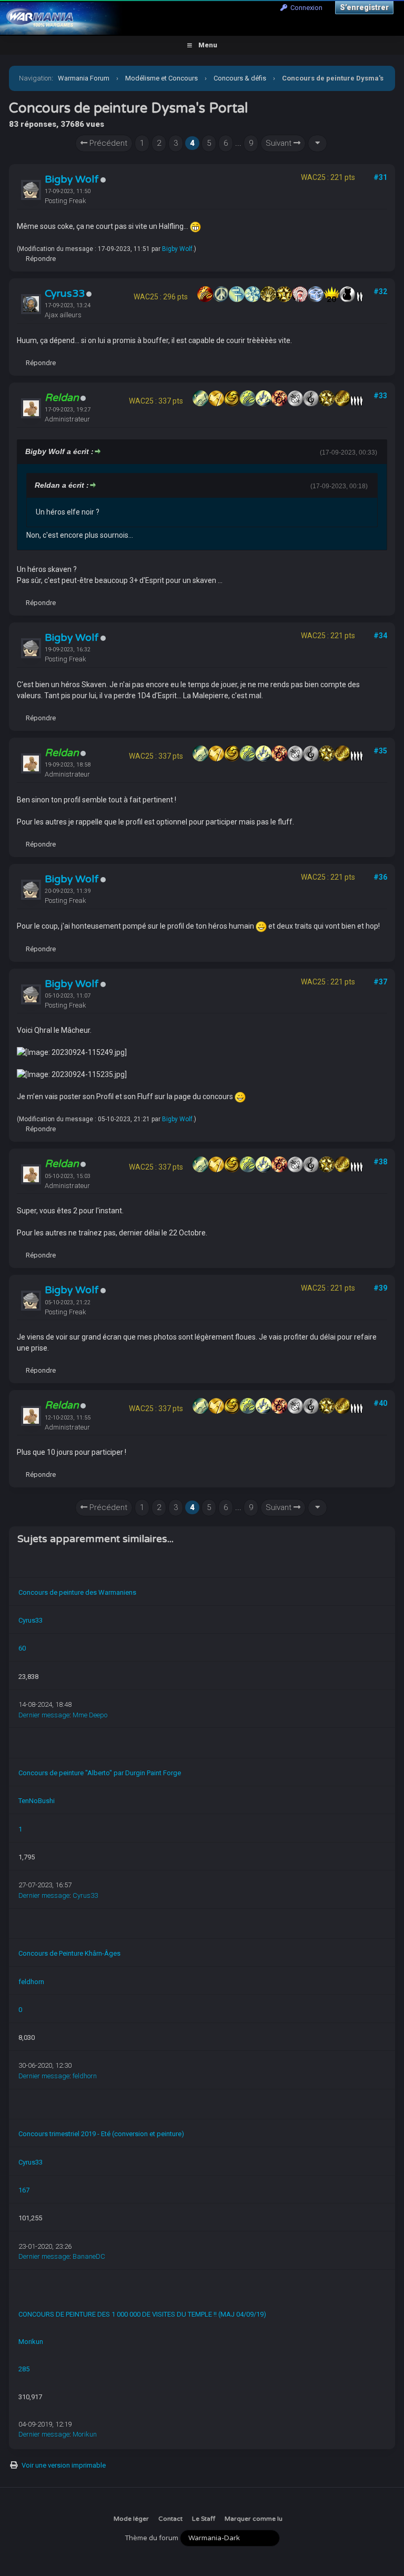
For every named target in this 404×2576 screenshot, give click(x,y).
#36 (380, 877)
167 (24, 2190)
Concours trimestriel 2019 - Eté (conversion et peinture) (101, 2134)
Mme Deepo (90, 1715)
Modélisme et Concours (161, 78)
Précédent (107, 143)
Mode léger (131, 2519)
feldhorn (31, 1982)
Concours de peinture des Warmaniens (77, 1592)
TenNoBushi (37, 1801)
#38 (380, 1162)
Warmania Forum (84, 78)
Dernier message (44, 1715)
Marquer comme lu (254, 2519)
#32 (380, 291)
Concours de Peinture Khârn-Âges (69, 1953)
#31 (380, 177)
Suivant (280, 143)
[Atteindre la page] (317, 143)
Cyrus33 (65, 294)
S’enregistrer (364, 7)
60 (22, 1648)
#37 (380, 982)
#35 (380, 751)
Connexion (305, 8)
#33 (380, 396)
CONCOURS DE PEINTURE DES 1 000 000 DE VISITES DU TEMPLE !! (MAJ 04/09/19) (142, 2314)
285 (24, 2369)
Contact (170, 2519)
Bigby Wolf (72, 179)
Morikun (31, 2342)
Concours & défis (240, 78)
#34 (380, 636)
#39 (380, 1288)
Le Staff (204, 2519)
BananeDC (89, 2256)
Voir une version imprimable (64, 2465)
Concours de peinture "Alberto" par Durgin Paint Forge (100, 1773)
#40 (380, 1403)
